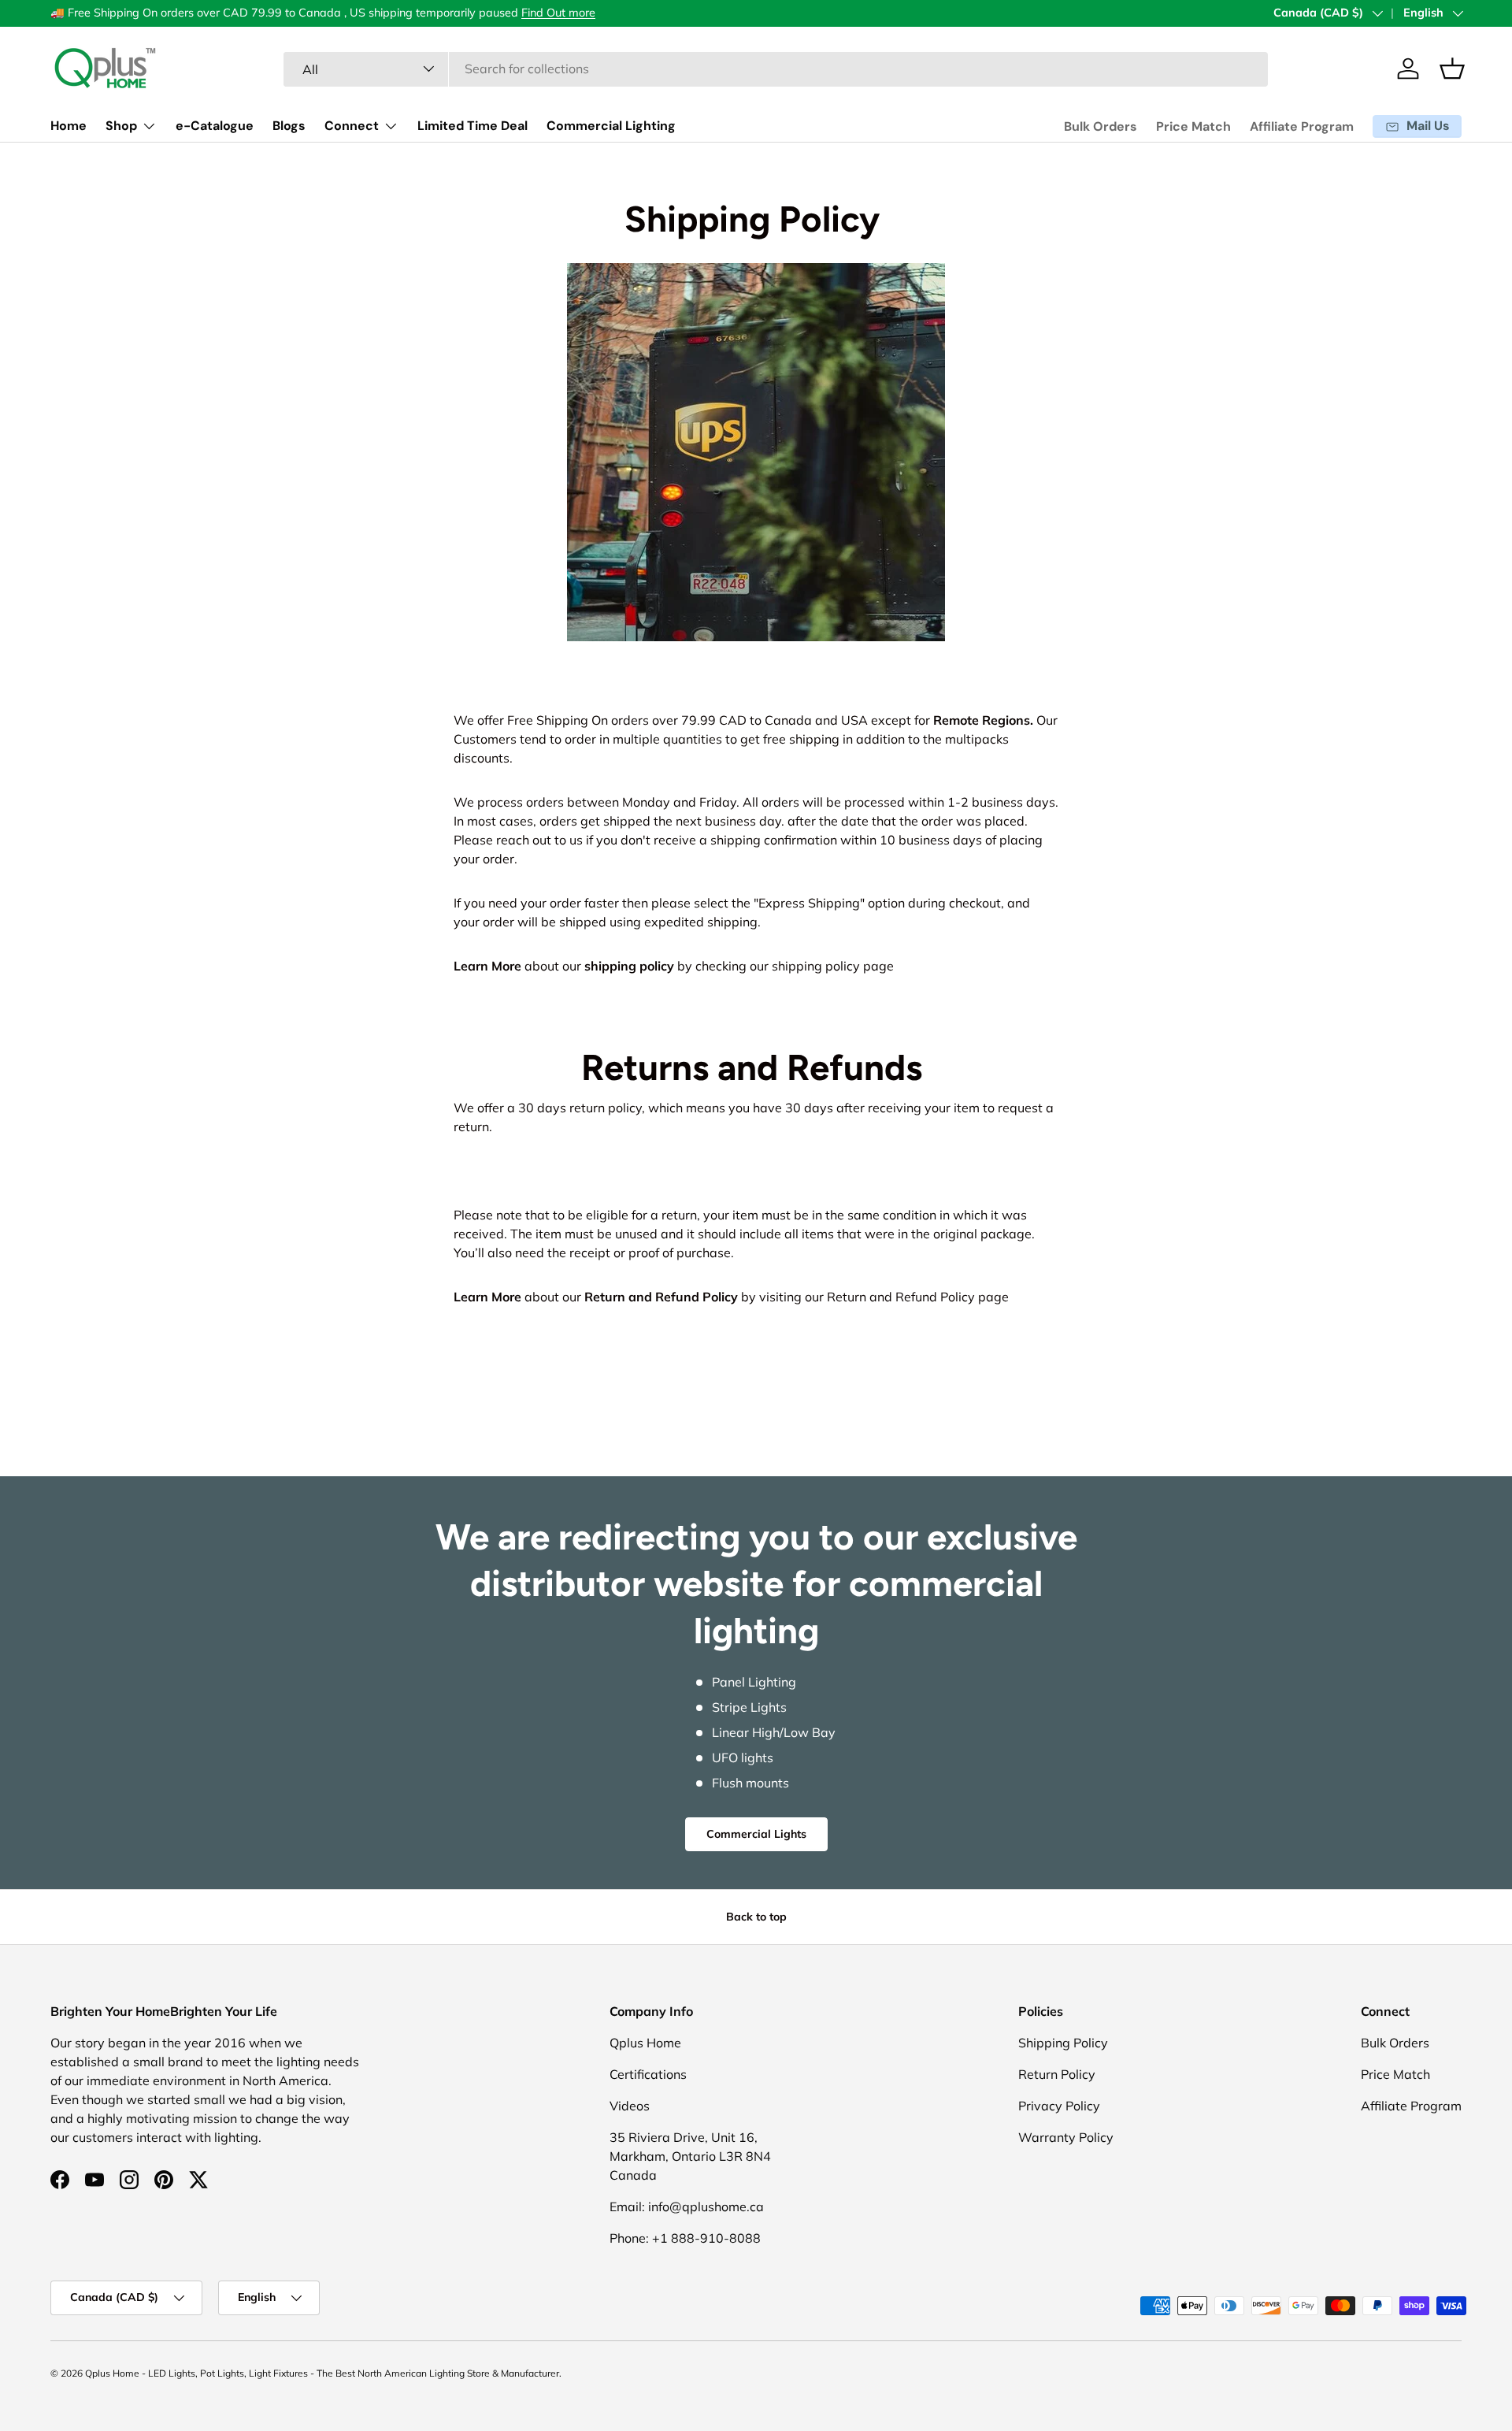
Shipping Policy (1063, 2043)
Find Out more (558, 13)
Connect (352, 126)
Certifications (648, 2074)
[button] (1452, 69)
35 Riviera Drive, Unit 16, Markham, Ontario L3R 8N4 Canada (690, 2156)
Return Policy (1057, 2074)
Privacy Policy (1059, 2106)
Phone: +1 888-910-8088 (685, 2238)
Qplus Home (645, 2043)
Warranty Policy (1066, 2137)
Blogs (289, 126)
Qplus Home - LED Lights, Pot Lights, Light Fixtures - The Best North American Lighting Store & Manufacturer (322, 2373)
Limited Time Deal (472, 126)
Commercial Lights (756, 1834)
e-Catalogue (215, 126)
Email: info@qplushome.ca (687, 2206)
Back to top (756, 1917)
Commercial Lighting (611, 126)
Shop (121, 126)
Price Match (1193, 126)
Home (69, 126)
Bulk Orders (1101, 126)
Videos (630, 2106)
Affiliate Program (1302, 126)
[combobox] (776, 69)
